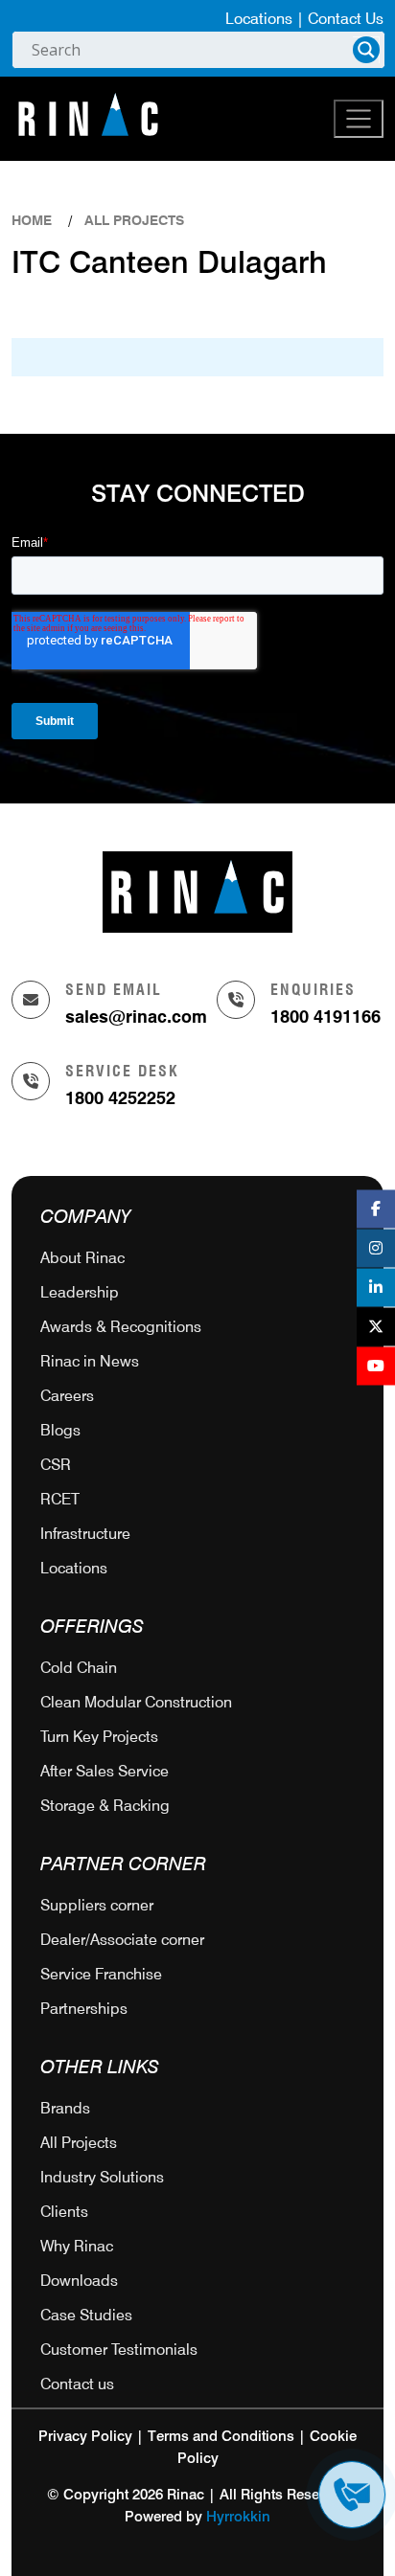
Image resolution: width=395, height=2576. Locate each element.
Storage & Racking (105, 1806)
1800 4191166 (325, 1017)
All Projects (79, 2143)
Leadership (80, 1292)
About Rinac (82, 1258)
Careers (67, 1396)
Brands (65, 2108)
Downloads (79, 2281)
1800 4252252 (120, 1098)
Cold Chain (79, 1668)
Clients (64, 2212)
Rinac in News (90, 1361)
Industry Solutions (102, 2177)
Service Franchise (101, 1974)
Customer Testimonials (119, 2350)
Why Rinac (77, 2246)
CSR (56, 1465)
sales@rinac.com (136, 1017)
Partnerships (84, 2009)
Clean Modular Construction (136, 1702)
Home (32, 220)
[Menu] (359, 119)
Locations (259, 19)
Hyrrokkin (238, 2517)
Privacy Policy (85, 2437)
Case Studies (86, 2315)
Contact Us (346, 19)
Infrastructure (85, 1534)
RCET (60, 1499)
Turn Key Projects (99, 1737)
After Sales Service (105, 1771)
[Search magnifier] (366, 50)
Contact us (77, 2384)
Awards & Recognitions (121, 1327)
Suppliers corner (97, 1905)
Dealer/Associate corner (122, 1940)
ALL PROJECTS (134, 220)
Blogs (60, 1430)
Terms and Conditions (221, 2437)
